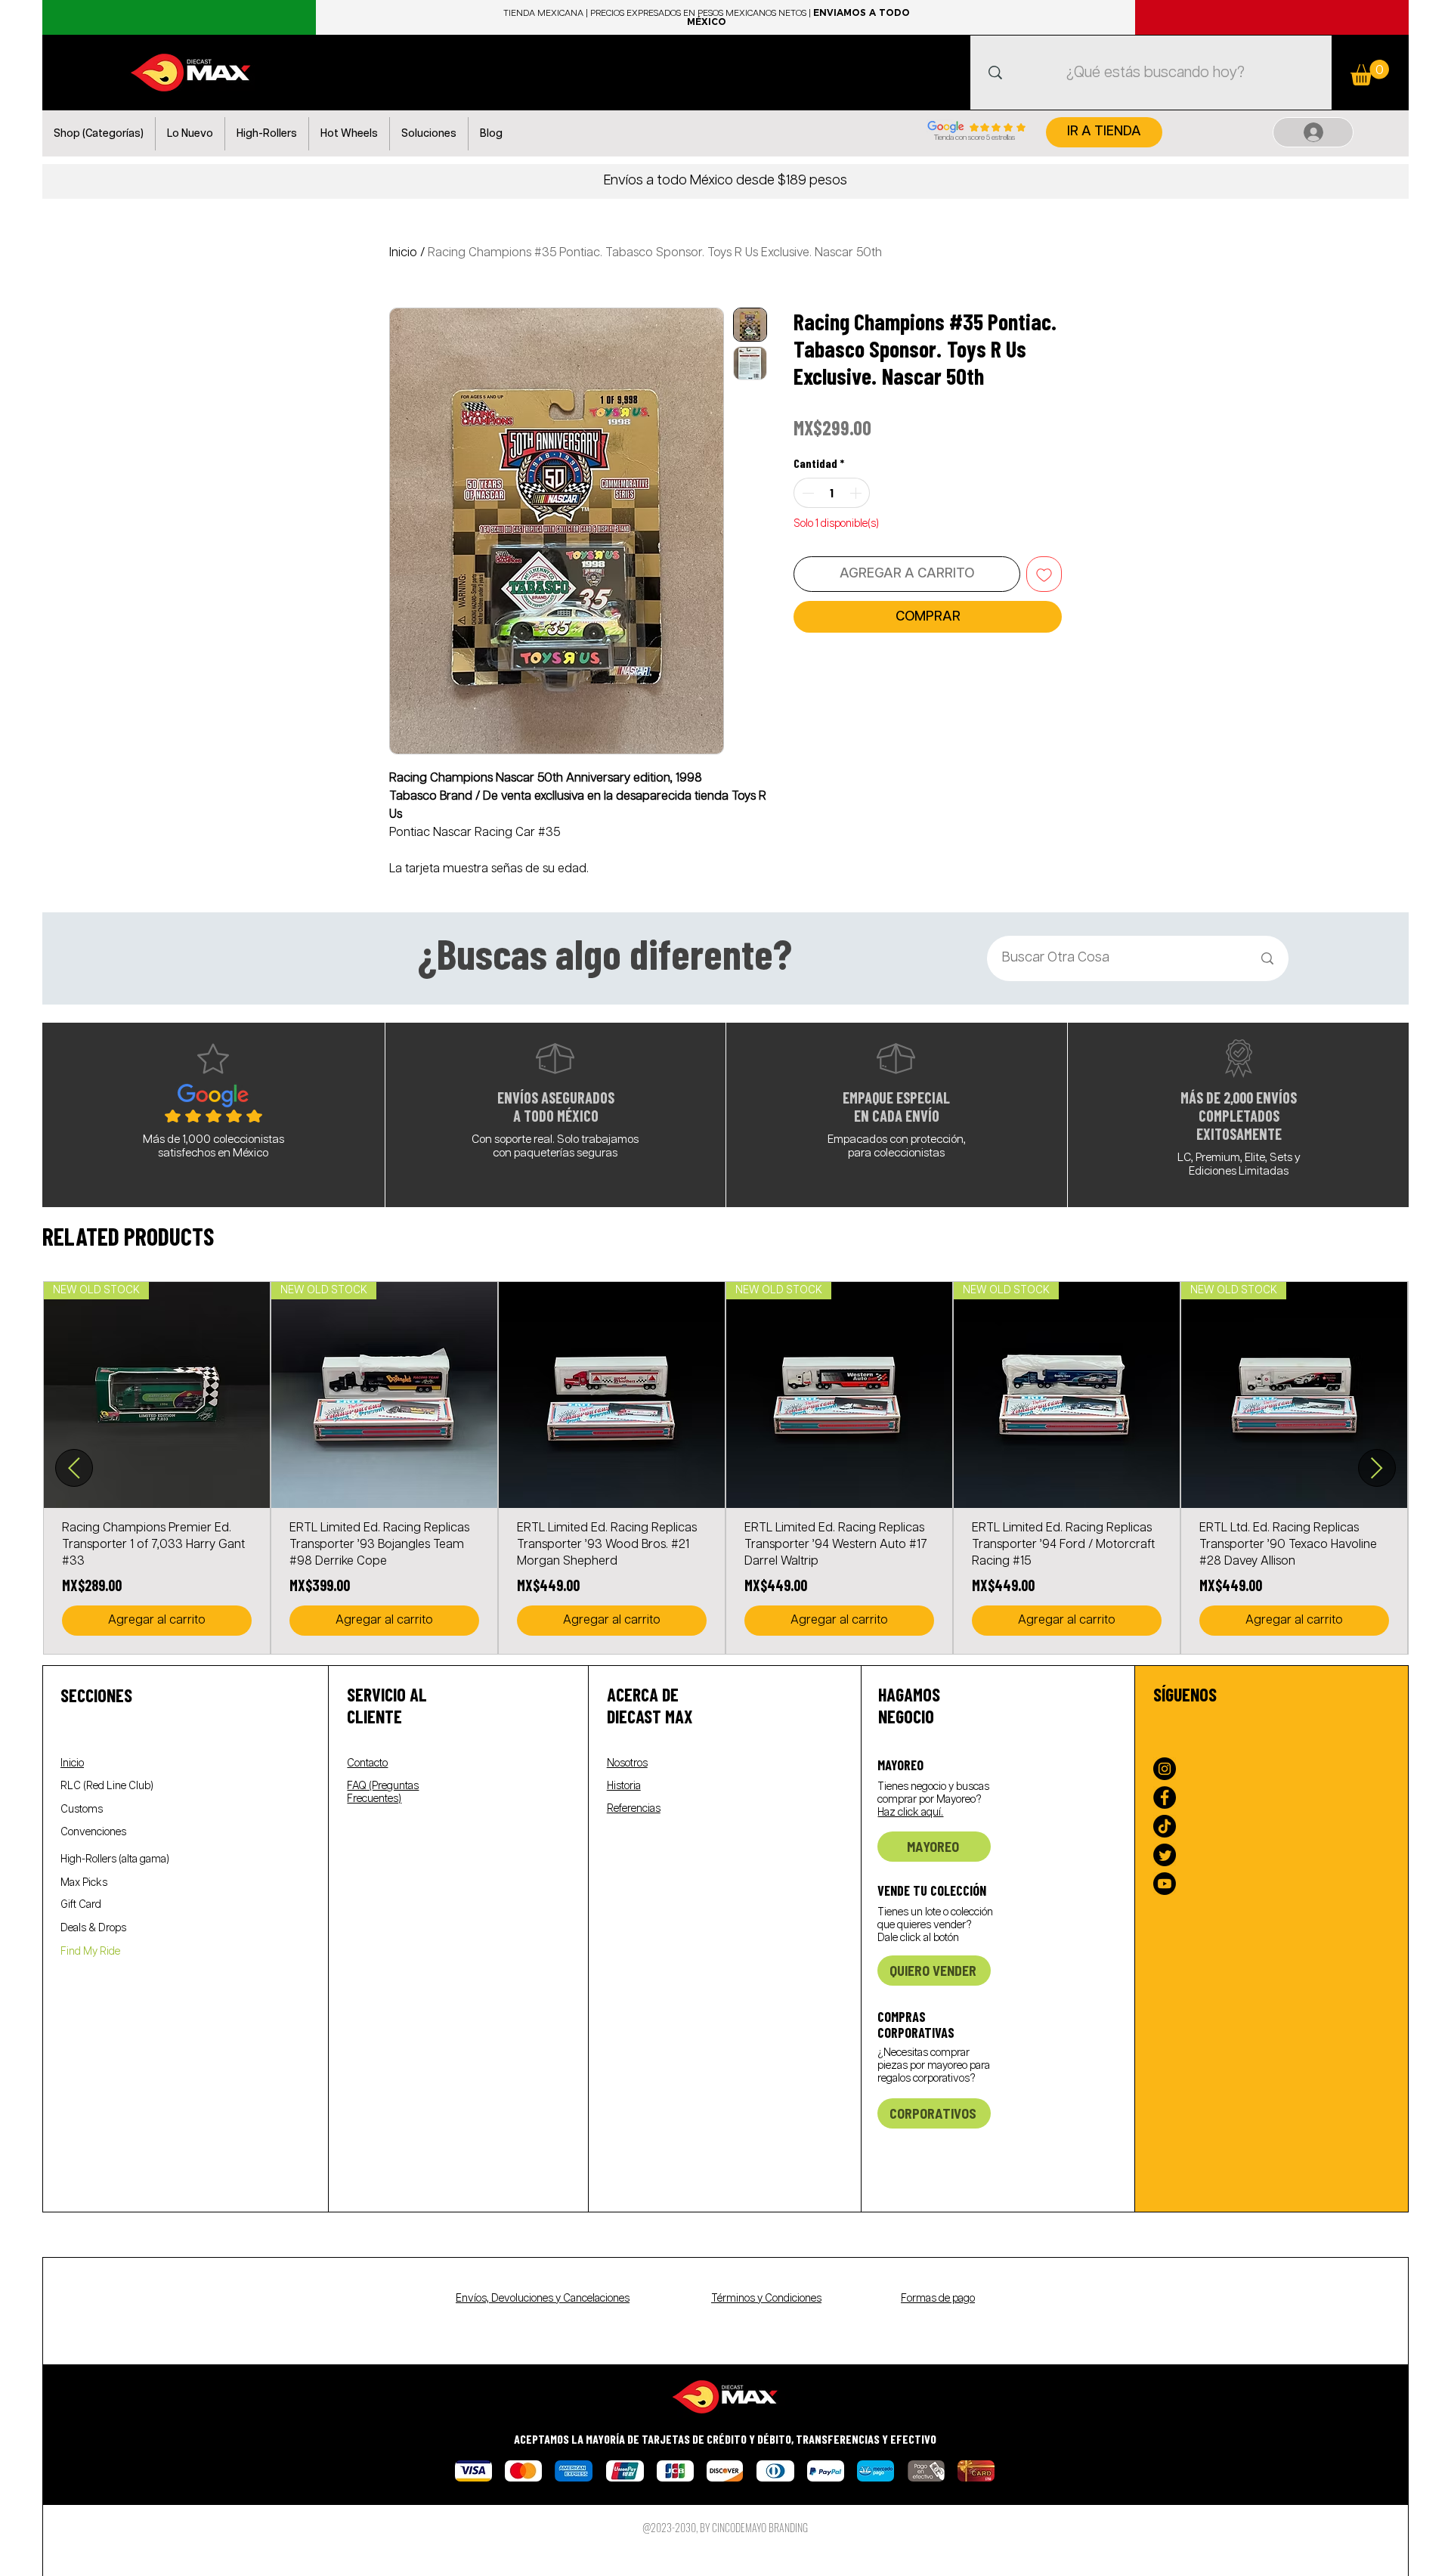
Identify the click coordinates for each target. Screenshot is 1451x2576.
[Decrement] (806, 493)
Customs (82, 1810)
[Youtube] (1165, 1884)
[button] (99, 134)
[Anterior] (74, 1468)
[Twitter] (1165, 1855)
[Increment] (857, 493)
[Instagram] (1165, 1769)
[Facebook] (1165, 1797)
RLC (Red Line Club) (107, 1786)
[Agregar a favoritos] (1044, 574)
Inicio (403, 253)
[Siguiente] (1377, 1468)
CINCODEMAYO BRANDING (760, 2527)
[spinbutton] (832, 493)
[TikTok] (1165, 1826)
